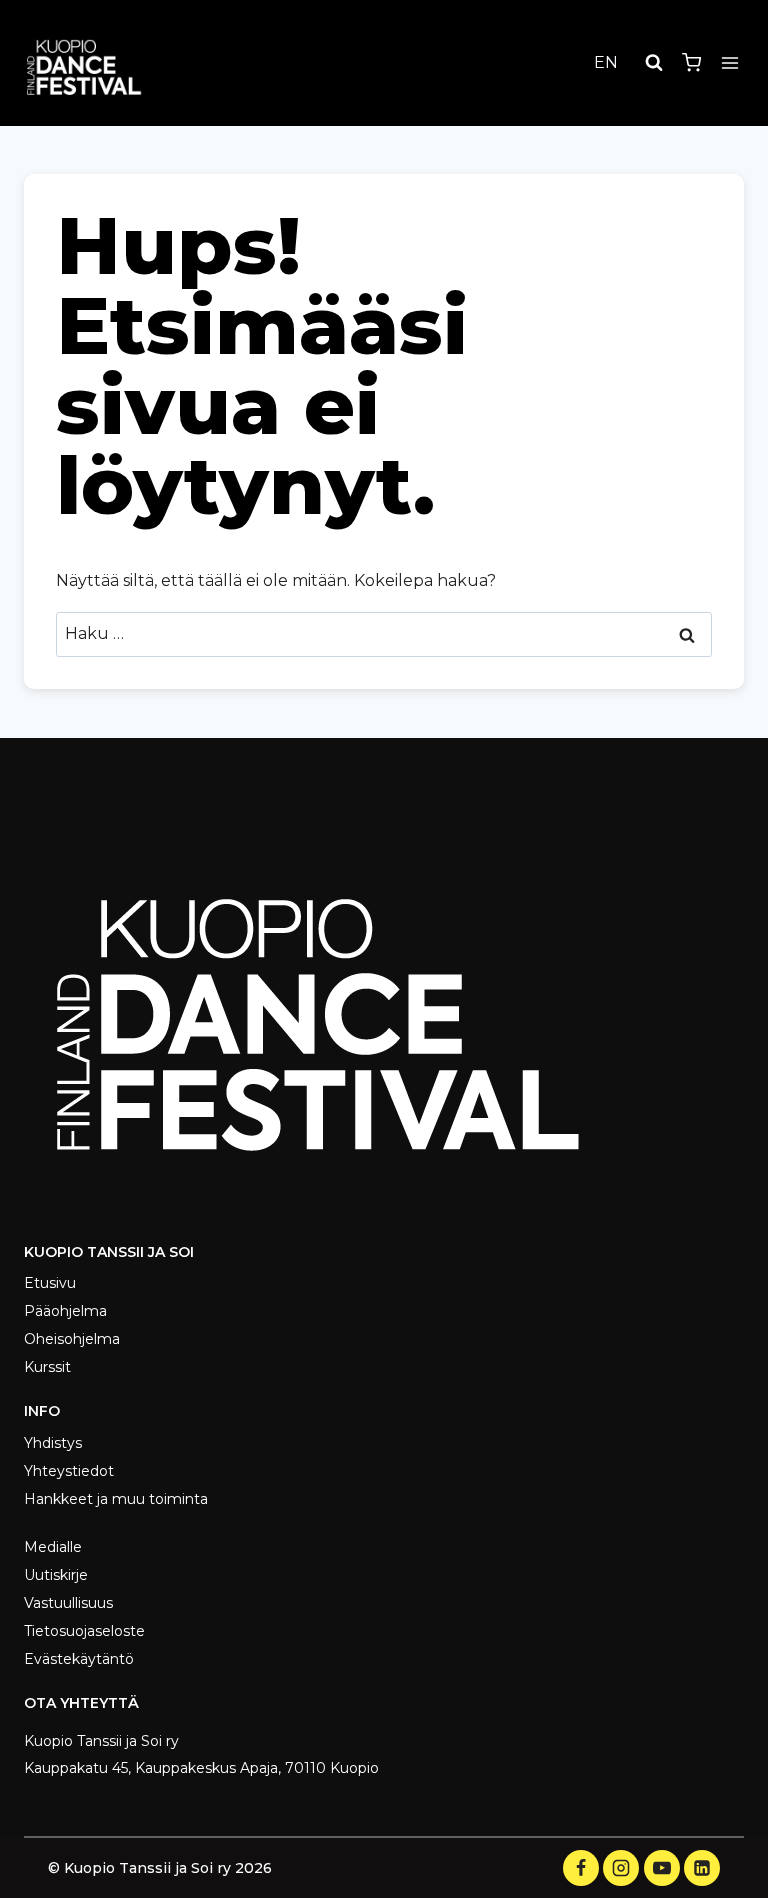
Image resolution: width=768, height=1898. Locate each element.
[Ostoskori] (691, 62)
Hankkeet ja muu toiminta (116, 1499)
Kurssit (47, 1367)
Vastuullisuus (68, 1603)
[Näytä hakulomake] (654, 63)
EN (606, 62)
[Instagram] (621, 1868)
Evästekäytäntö (79, 1659)
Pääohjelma (65, 1311)
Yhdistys (53, 1443)
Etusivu (50, 1283)
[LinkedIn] (702, 1868)
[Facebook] (581, 1868)
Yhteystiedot (69, 1471)
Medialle (53, 1547)
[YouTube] (662, 1868)
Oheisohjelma (72, 1339)
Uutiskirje (56, 1575)
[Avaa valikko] (729, 62)
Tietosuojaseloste (84, 1631)
